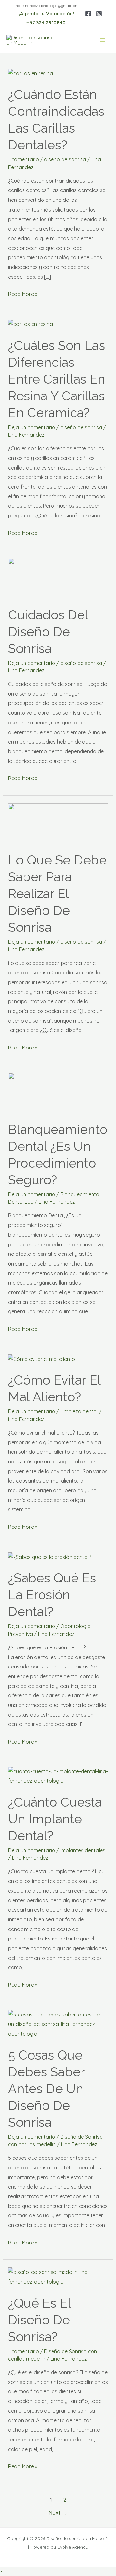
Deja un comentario (32, 427)
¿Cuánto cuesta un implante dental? (55, 1819)
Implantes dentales (83, 1850)
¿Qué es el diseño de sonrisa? (39, 2320)
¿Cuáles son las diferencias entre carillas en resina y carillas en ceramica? (57, 379)
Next (58, 2512)
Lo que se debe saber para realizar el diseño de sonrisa (57, 893)
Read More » (23, 293)
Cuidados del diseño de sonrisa (48, 631)
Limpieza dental (79, 1411)
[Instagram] (99, 14)
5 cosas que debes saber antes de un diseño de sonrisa (46, 2088)
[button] (1, 2571)
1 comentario (24, 159)
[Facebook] (88, 14)
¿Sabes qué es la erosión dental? (52, 1595)
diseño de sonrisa (65, 159)
